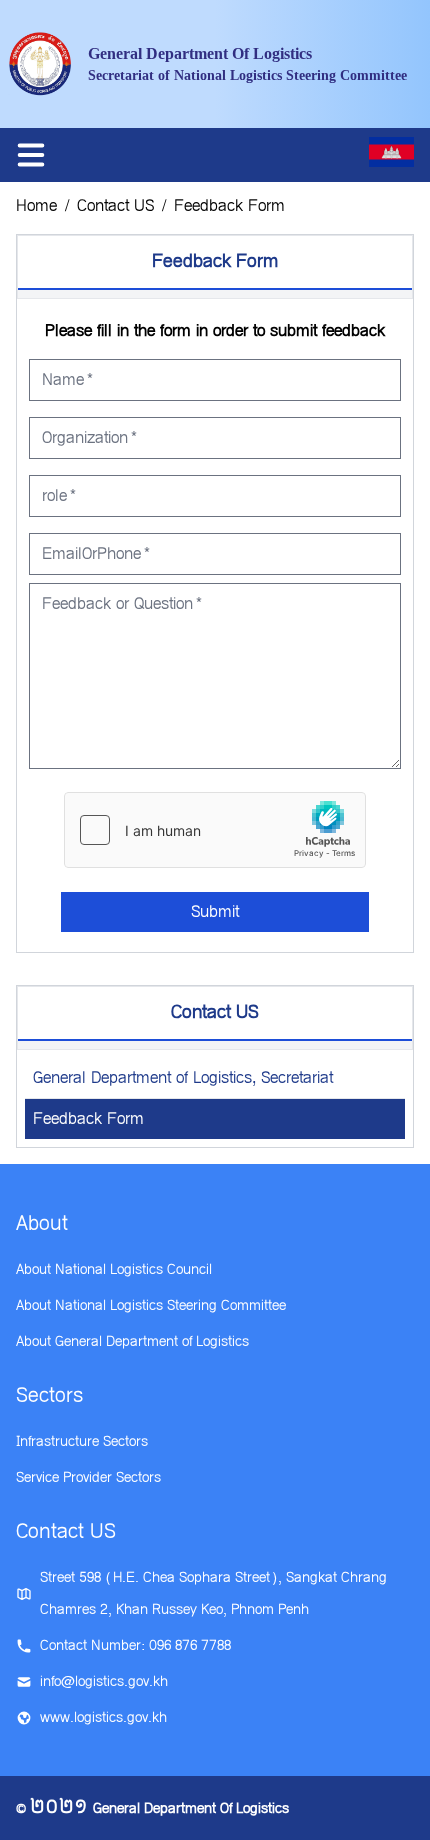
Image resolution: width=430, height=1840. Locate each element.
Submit (215, 911)
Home (36, 206)
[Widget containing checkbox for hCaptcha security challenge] (215, 830)
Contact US (115, 206)
